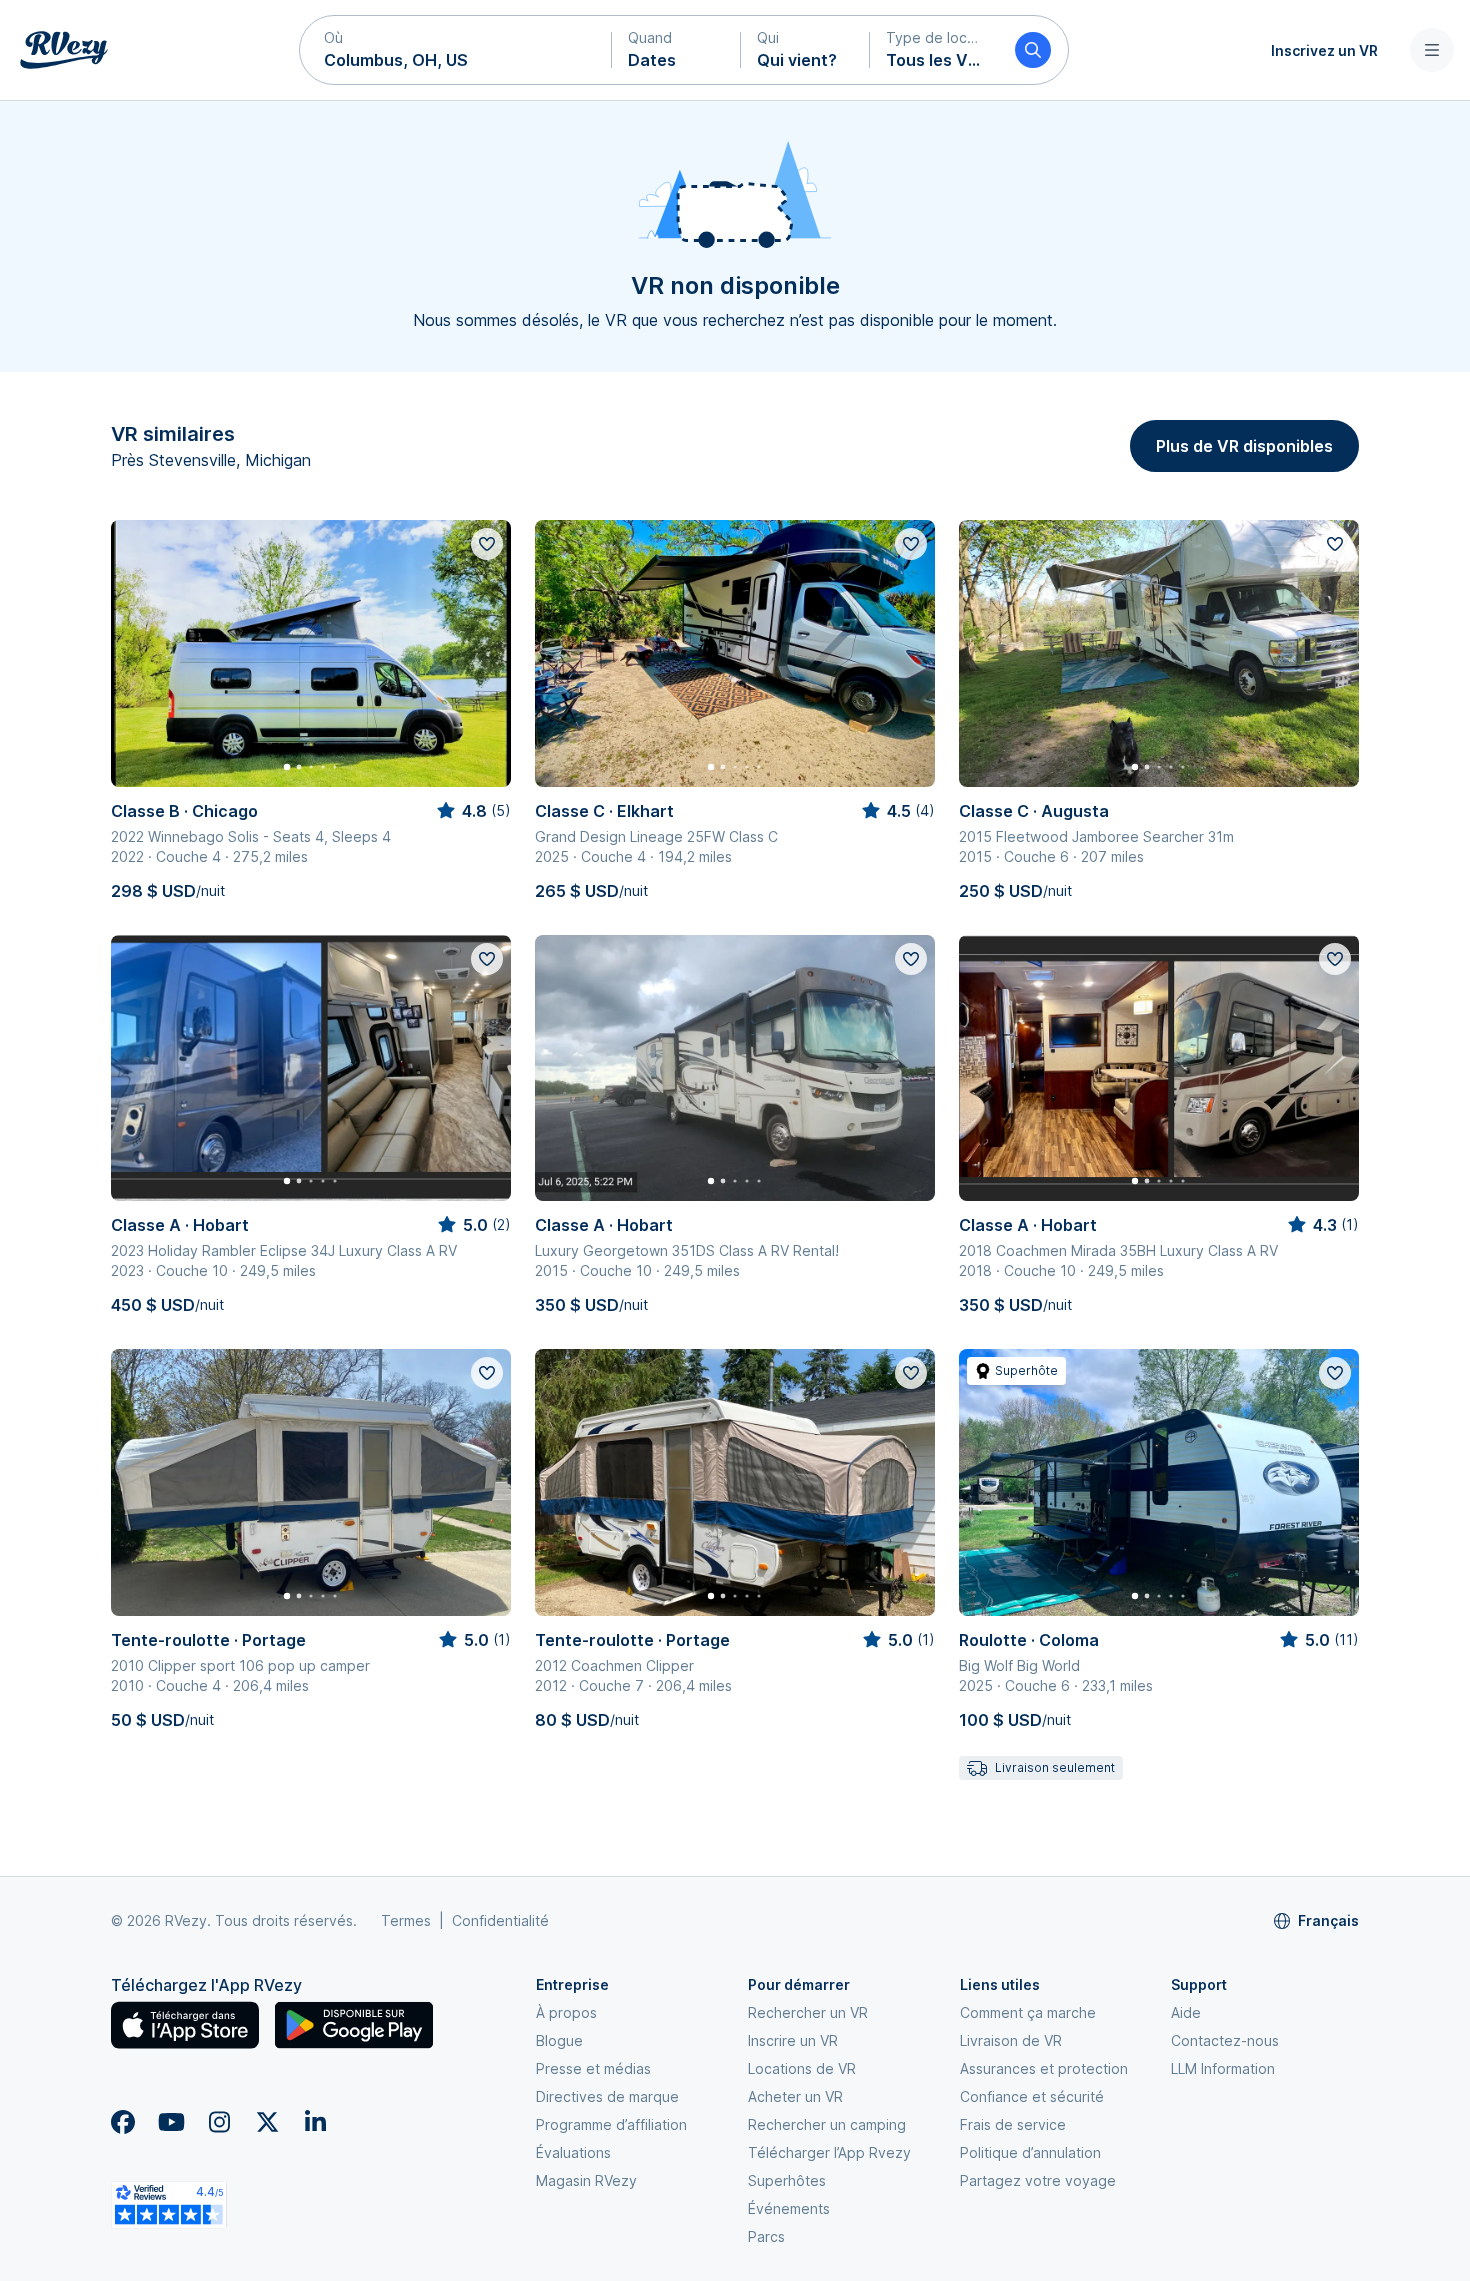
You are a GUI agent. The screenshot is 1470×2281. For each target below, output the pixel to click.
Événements (789, 2208)
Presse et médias (593, 2068)
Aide (1186, 2012)
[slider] (472, 811)
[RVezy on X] (267, 2122)
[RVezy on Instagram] (219, 2122)
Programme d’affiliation (611, 2124)
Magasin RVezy (586, 2180)
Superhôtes (787, 2180)
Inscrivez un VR (1324, 50)
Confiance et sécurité (1032, 2096)
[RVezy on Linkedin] (315, 2122)
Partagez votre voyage (1038, 2180)
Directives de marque (607, 2096)
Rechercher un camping (827, 2124)
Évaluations (573, 2152)
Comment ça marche (1028, 2012)
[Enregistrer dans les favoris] (487, 544)
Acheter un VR (795, 2096)
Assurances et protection (1044, 2068)
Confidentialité (500, 1920)
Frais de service (1013, 2124)
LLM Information (1223, 2068)
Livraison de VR (1011, 2040)
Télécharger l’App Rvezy (829, 2152)
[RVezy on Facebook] (123, 2122)
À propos (566, 2012)
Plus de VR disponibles (1244, 446)
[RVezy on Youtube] (171, 2122)
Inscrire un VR (793, 2040)
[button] (456, 50)
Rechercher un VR (808, 2012)
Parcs (766, 2236)
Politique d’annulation (1030, 2152)
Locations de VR (802, 2068)
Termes (406, 1920)
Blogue (559, 2040)
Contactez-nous (1225, 2040)
